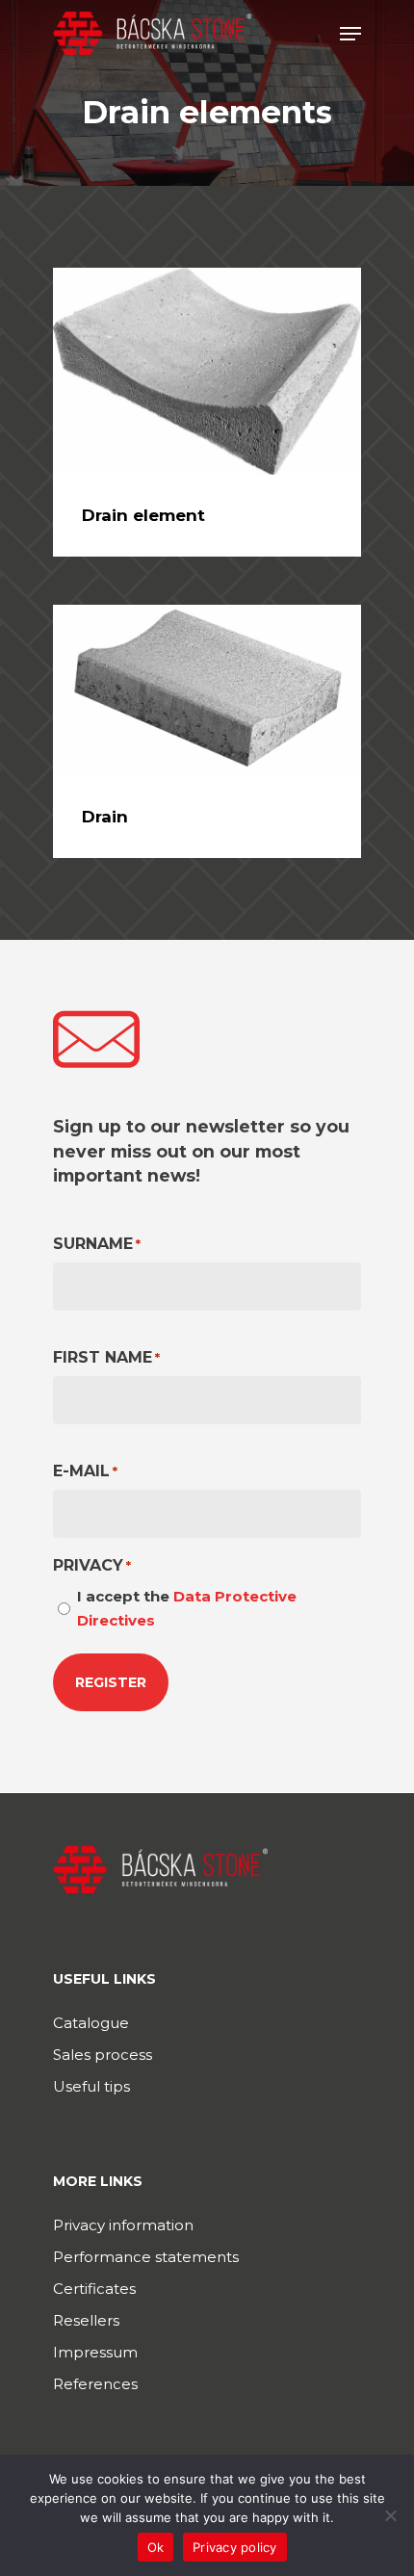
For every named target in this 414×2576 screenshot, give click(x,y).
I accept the (187, 1608)
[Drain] (207, 690)
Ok (156, 2547)
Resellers (86, 2320)
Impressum (95, 2352)
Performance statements (146, 2257)
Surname (97, 1244)
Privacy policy (235, 2547)
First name (106, 1357)
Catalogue (91, 2023)
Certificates (94, 2289)
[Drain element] (207, 371)
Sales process (103, 2055)
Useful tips (91, 2086)
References (95, 2384)
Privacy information (123, 2225)
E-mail (85, 1471)
